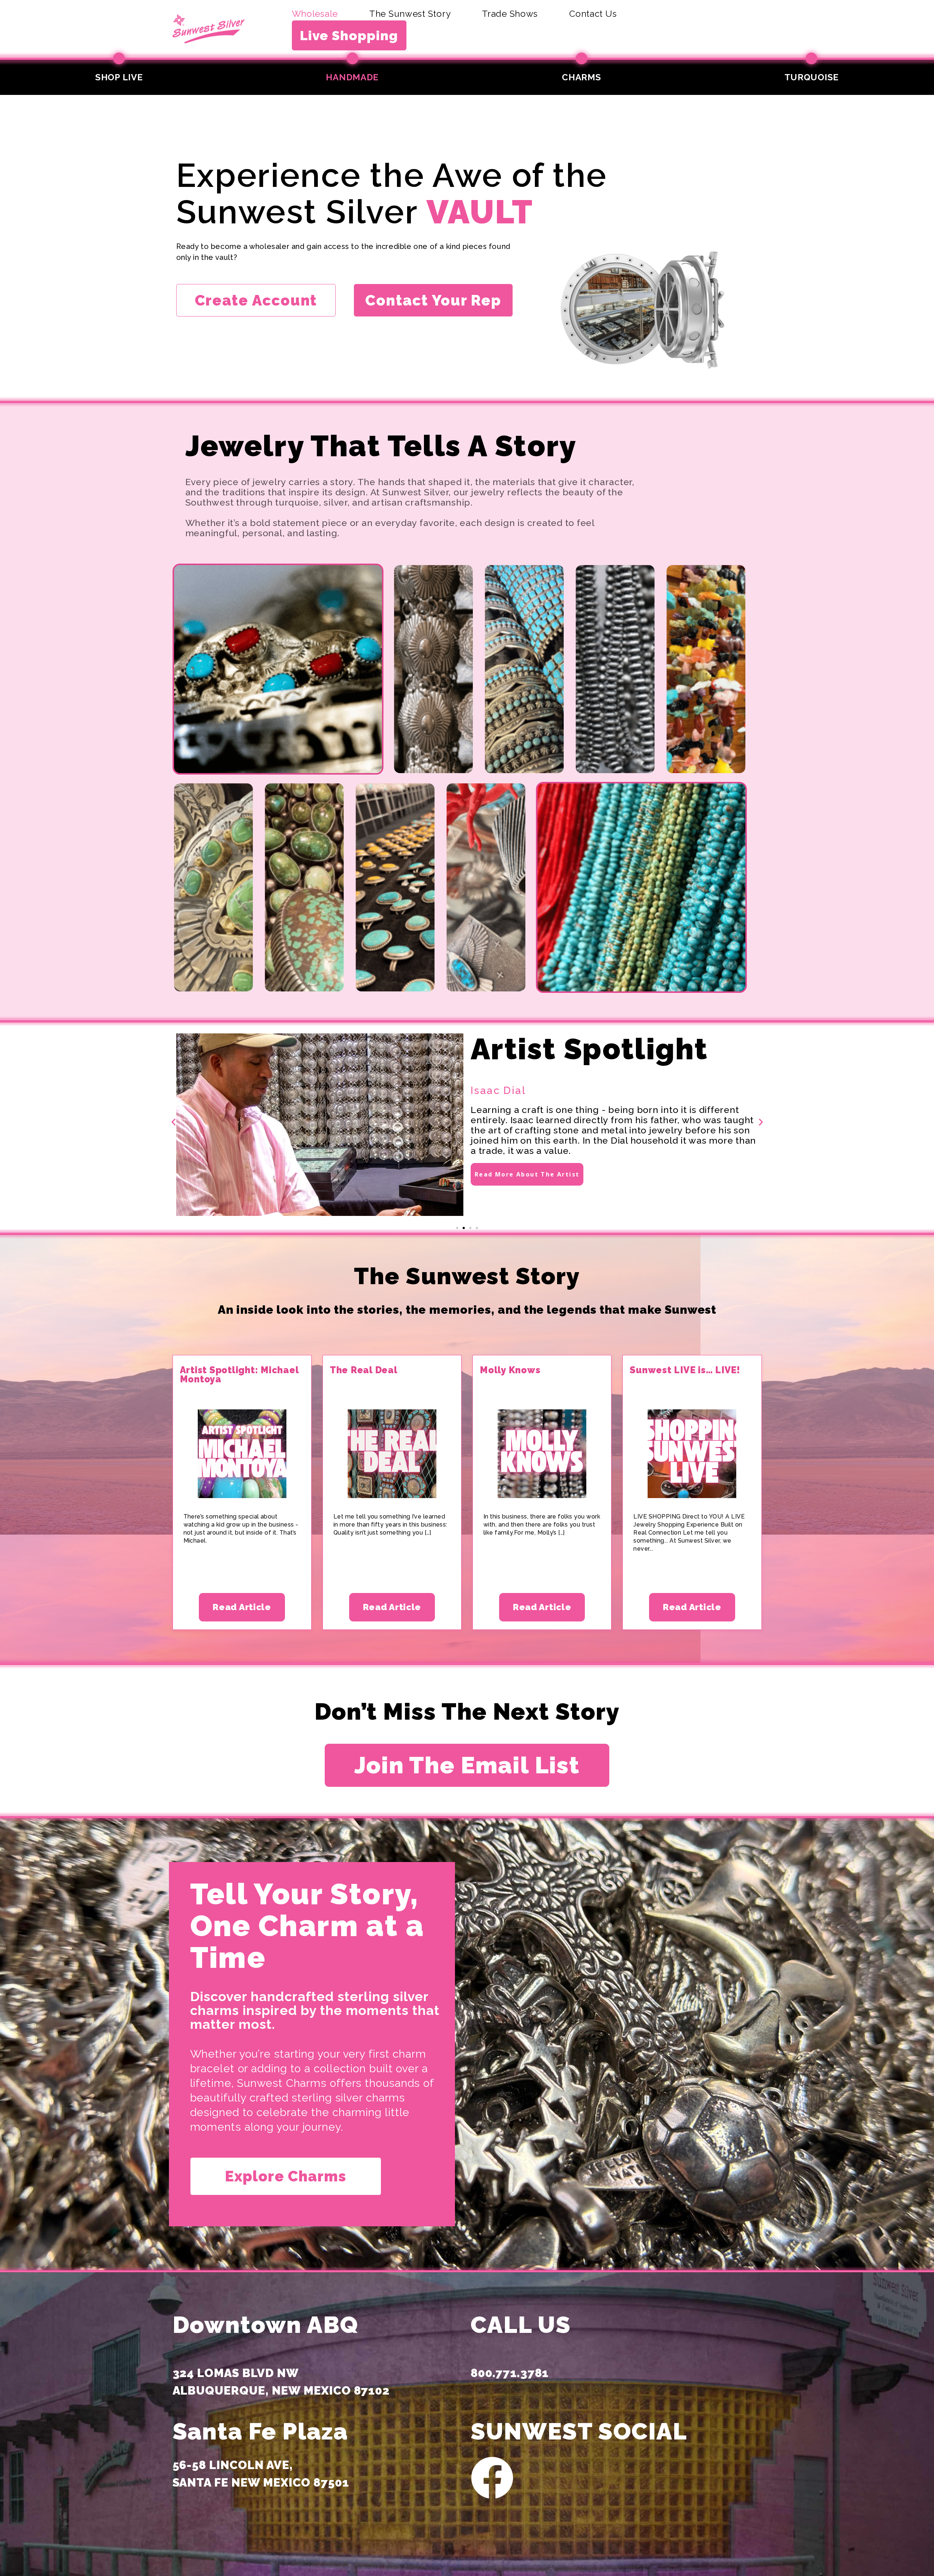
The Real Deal (364, 1370)
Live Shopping (349, 35)
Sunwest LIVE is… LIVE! (685, 1370)
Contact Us (593, 14)
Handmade (352, 77)
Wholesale (315, 14)
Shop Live (119, 77)
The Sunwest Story (410, 14)
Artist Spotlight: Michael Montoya (239, 1375)
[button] (173, 1122)
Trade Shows (510, 14)
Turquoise (812, 77)
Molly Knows (510, 1370)
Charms (581, 77)
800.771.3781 (510, 2373)
